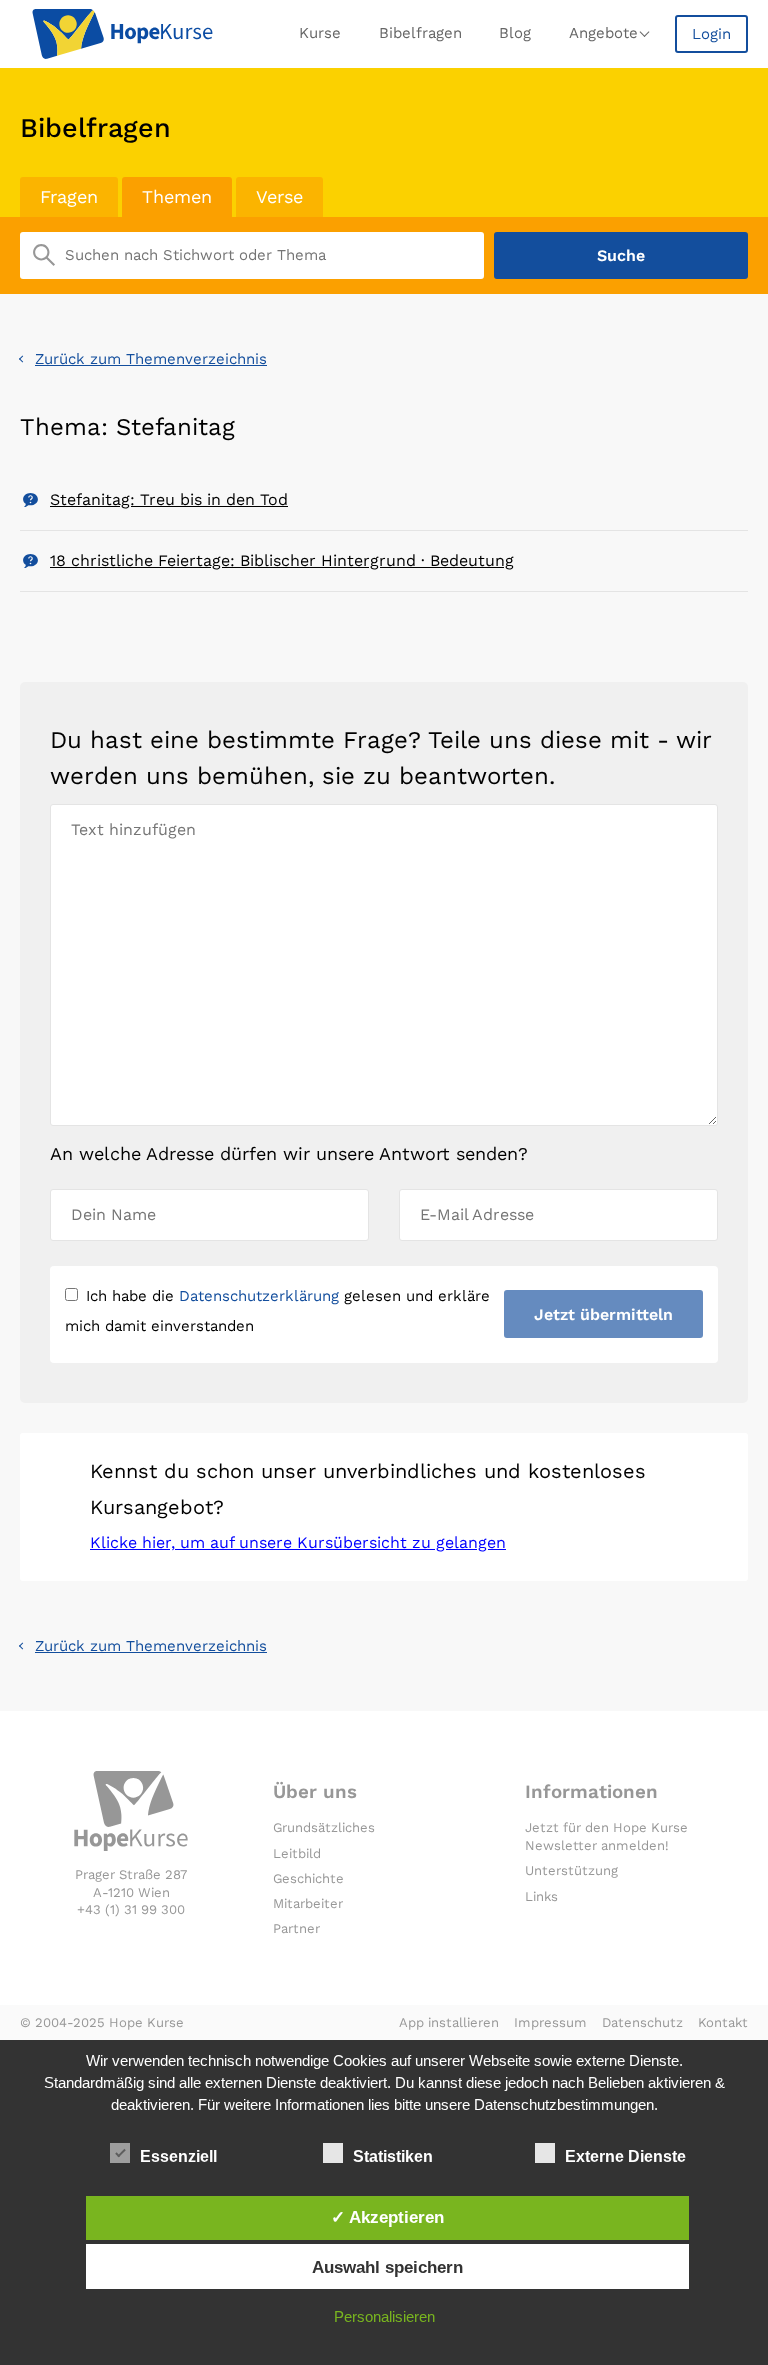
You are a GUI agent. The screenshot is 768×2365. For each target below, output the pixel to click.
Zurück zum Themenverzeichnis (151, 359)
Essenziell (178, 2156)
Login (711, 34)
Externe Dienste (625, 2156)
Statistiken (393, 2156)
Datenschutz (642, 2022)
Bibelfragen (420, 33)
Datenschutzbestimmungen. (566, 2104)
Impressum (550, 2022)
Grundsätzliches (324, 1827)
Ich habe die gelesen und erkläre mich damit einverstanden (277, 1311)
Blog (515, 33)
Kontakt (723, 2022)
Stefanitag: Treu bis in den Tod (169, 499)
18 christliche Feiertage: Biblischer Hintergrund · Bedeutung (282, 560)
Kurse (320, 33)
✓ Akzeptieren (387, 2217)
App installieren (449, 2022)
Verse (279, 196)
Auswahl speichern (387, 2267)
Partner (296, 1928)
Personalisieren (384, 2316)
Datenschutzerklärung (259, 1296)
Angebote (603, 33)
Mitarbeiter (308, 1903)
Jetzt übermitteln (603, 1314)
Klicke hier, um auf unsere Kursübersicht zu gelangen (298, 1542)
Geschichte (308, 1878)
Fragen (69, 196)
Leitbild (297, 1853)
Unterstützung (571, 1870)
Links (541, 1896)
